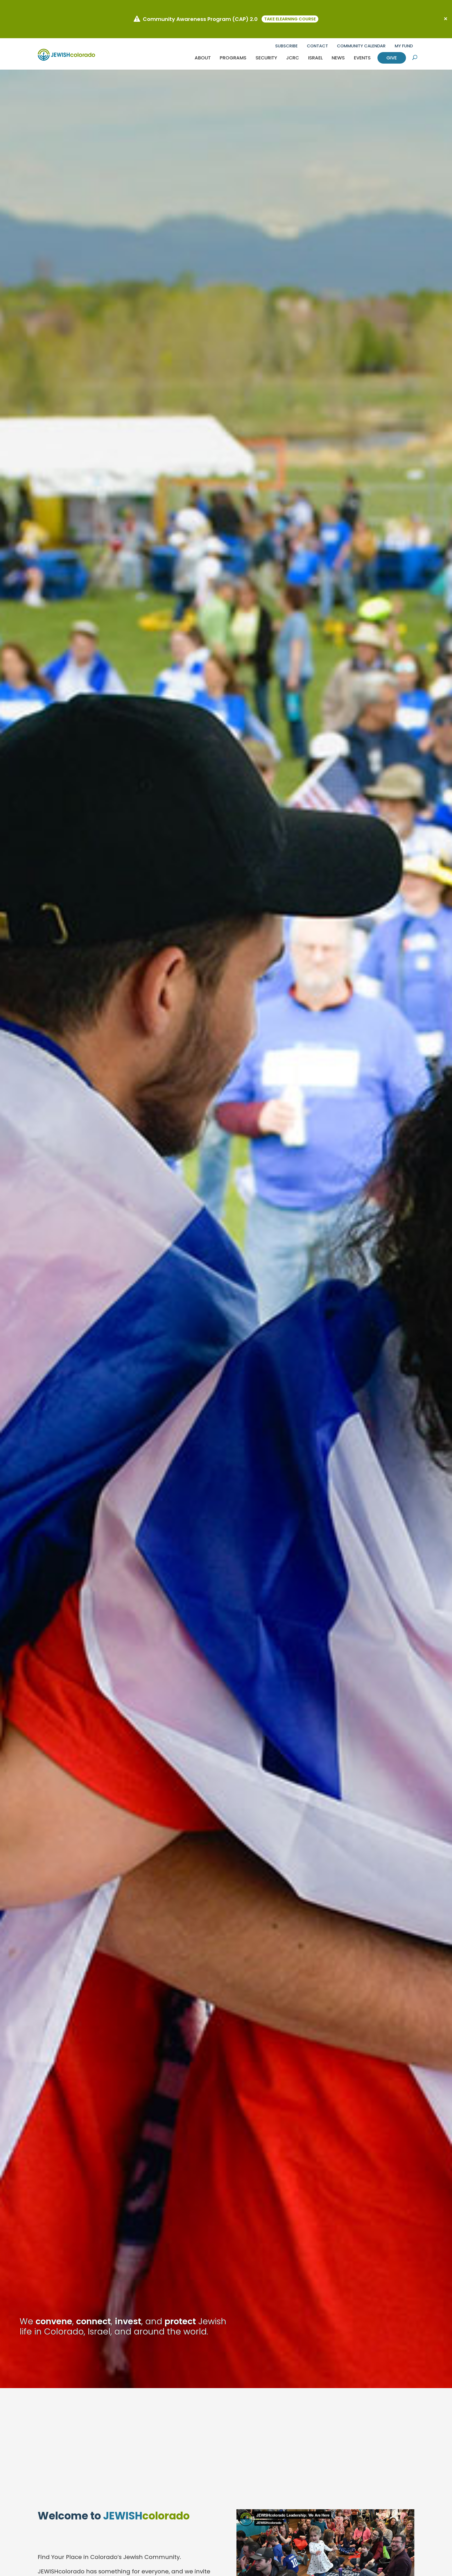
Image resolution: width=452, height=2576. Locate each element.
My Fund (404, 46)
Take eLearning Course (290, 19)
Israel (315, 58)
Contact (317, 46)
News (338, 58)
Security (266, 58)
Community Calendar (361, 46)
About (203, 58)
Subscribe (286, 46)
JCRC (293, 58)
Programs (233, 58)
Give (392, 58)
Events (362, 58)
